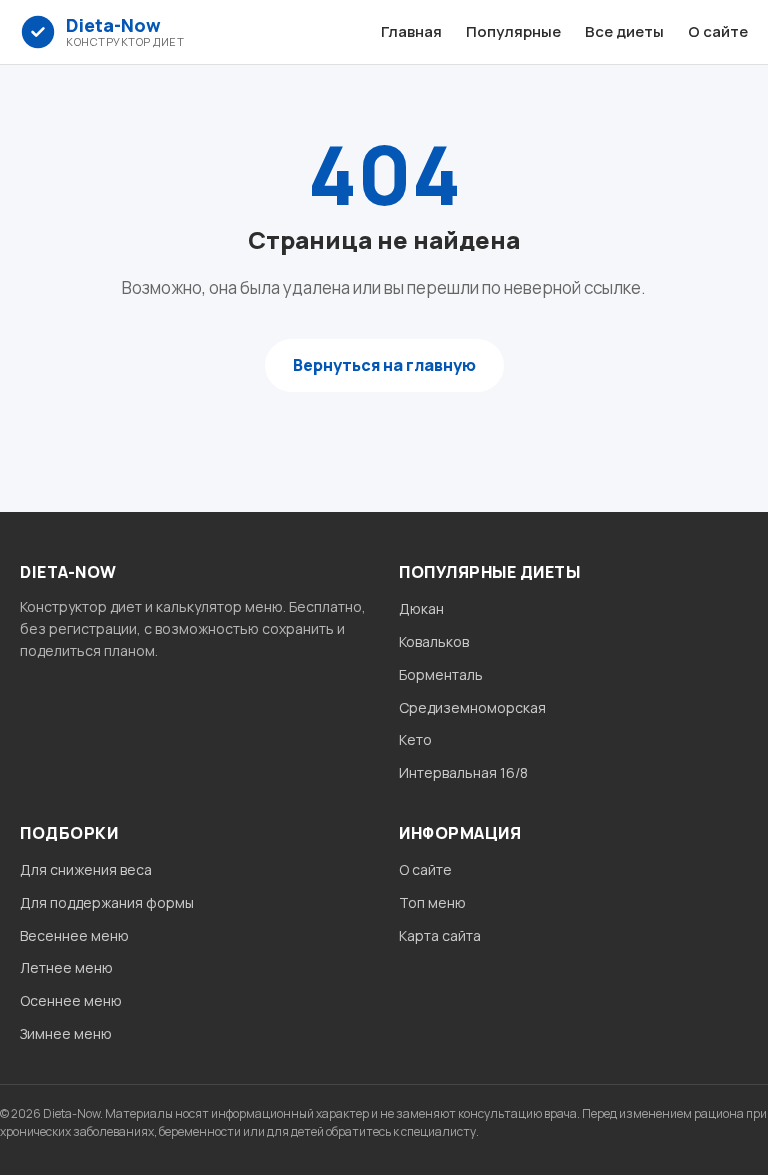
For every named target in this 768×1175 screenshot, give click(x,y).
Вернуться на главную (384, 365)
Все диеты (624, 31)
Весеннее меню (74, 935)
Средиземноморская (472, 707)
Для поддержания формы (107, 902)
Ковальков (434, 641)
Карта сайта (440, 935)
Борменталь (441, 674)
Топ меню (432, 902)
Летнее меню (66, 967)
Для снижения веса (86, 869)
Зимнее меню (66, 1033)
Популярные (513, 31)
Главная (411, 31)
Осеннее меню (71, 1000)
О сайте (718, 31)
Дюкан (421, 608)
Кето (415, 739)
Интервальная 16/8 (463, 772)
